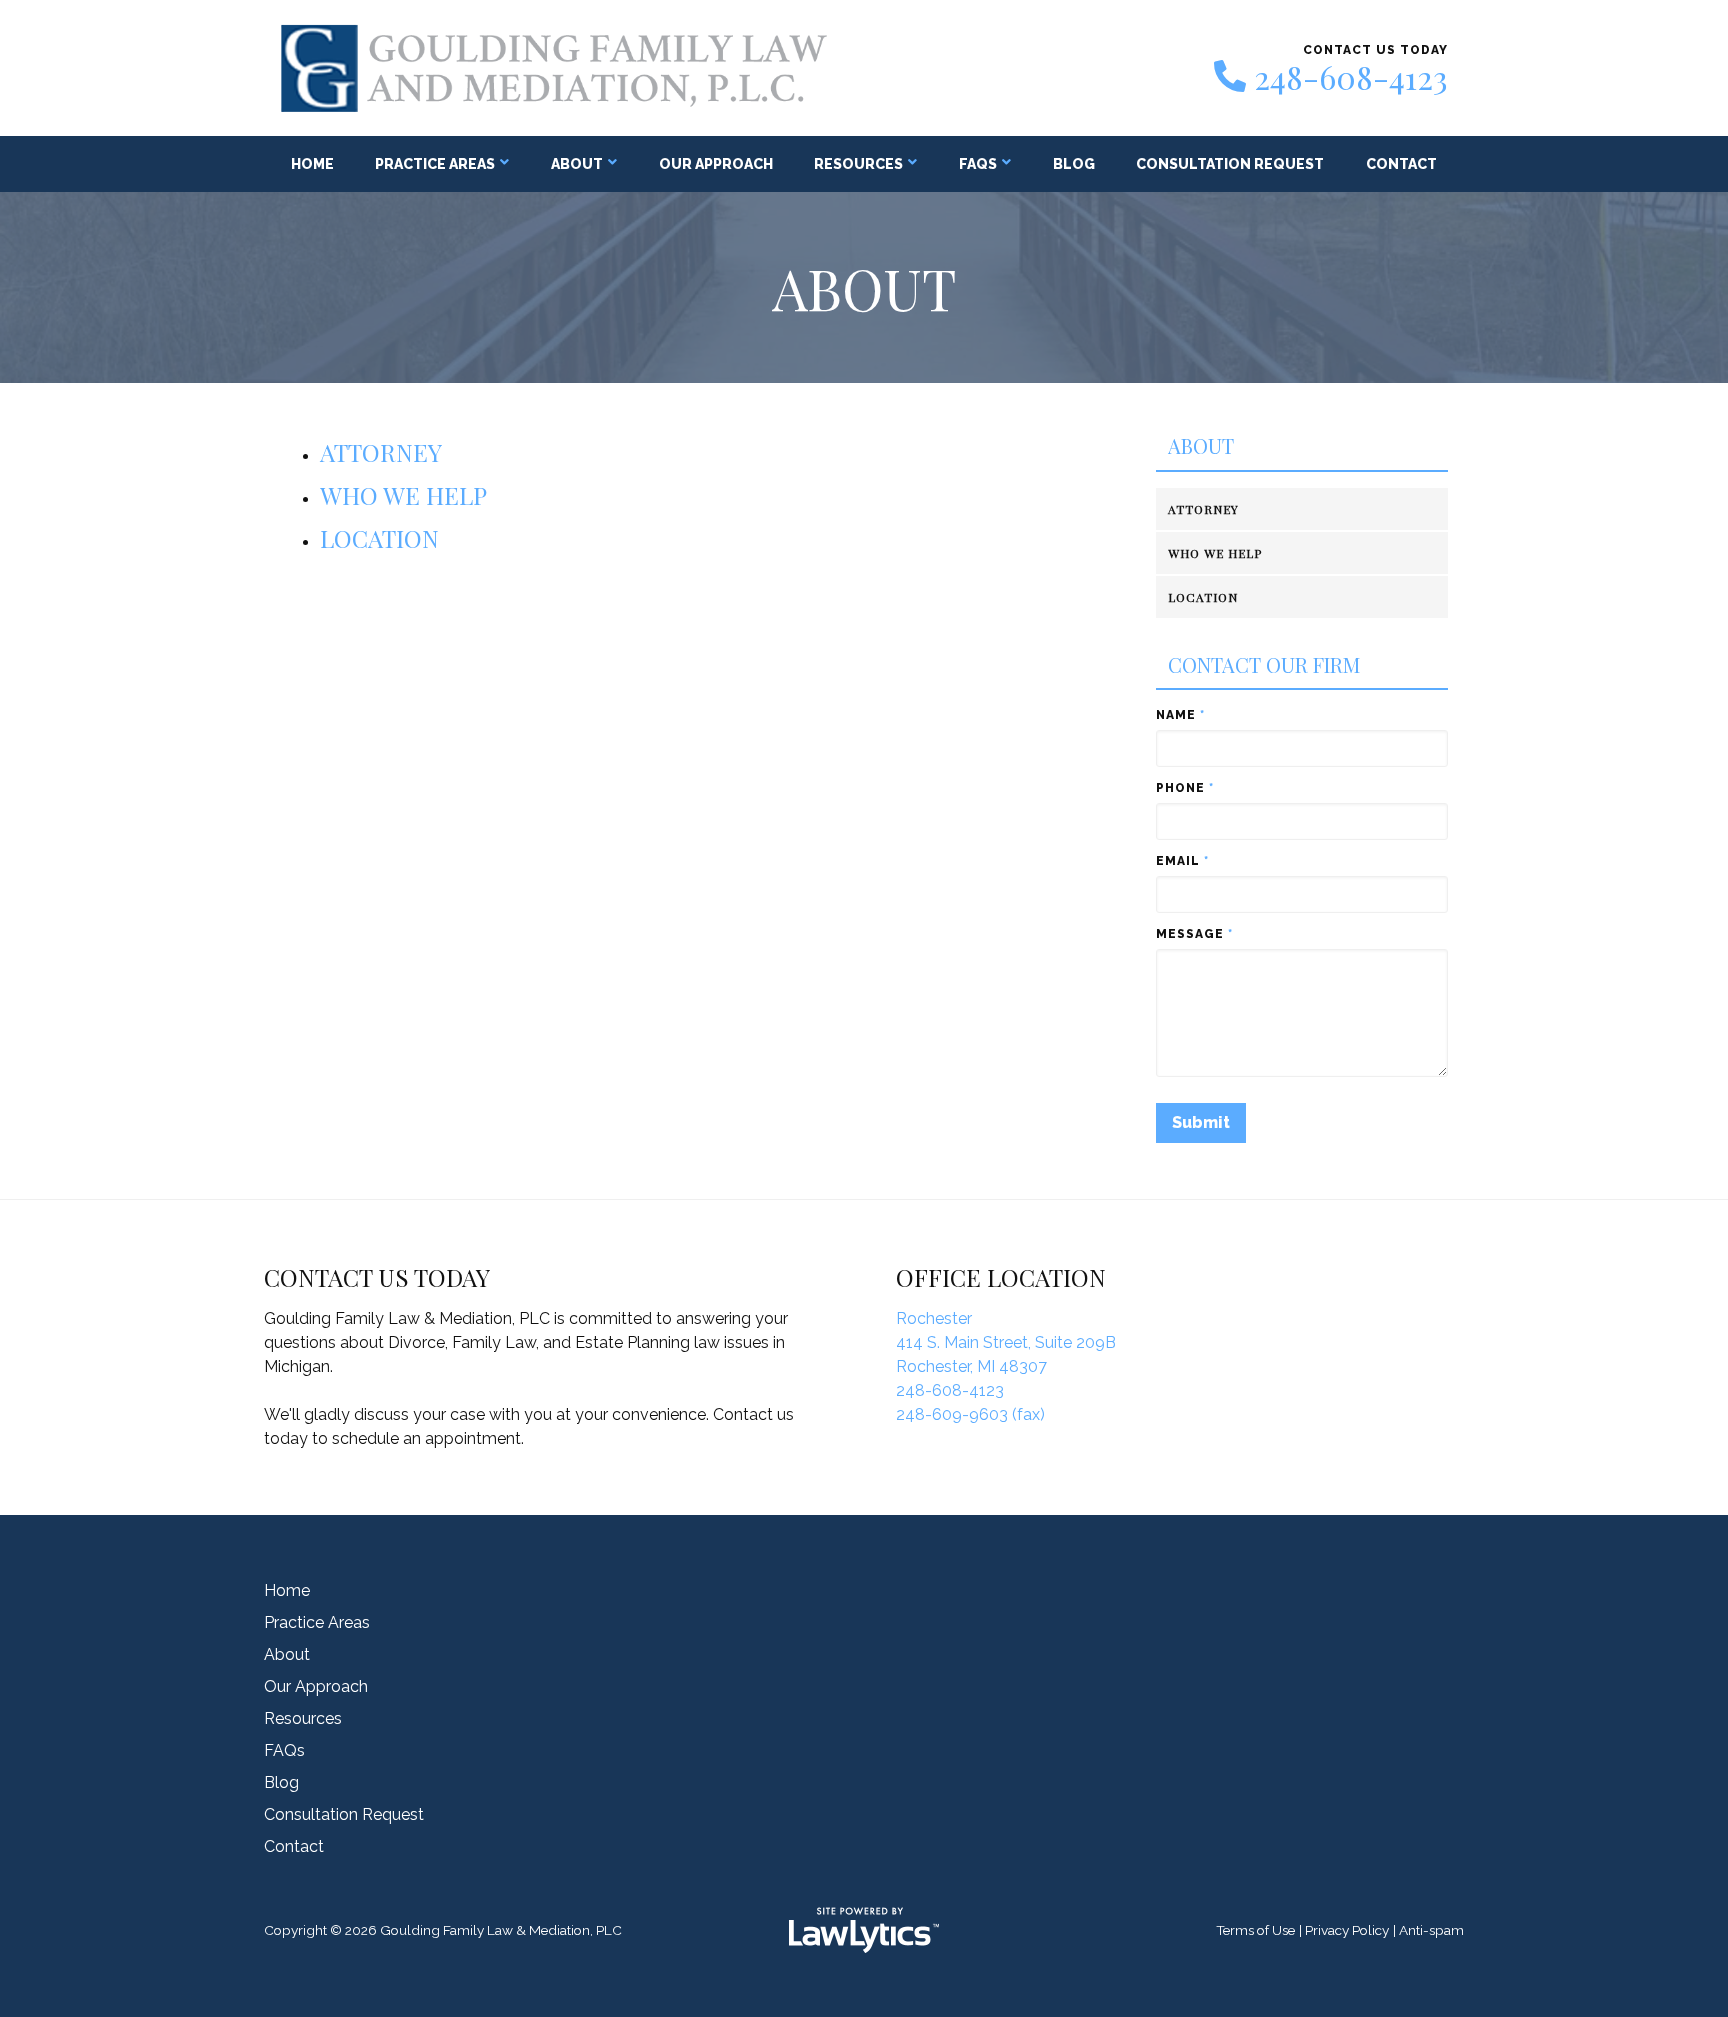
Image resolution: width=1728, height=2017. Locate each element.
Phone (1185, 788)
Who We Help (403, 495)
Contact (1401, 164)
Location (379, 538)
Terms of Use (1255, 1930)
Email (1182, 861)
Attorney (381, 452)
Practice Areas (435, 164)
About (577, 164)
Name (1180, 715)
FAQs (978, 164)
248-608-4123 (1351, 77)
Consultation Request (1230, 164)
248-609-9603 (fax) (970, 1414)
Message (1194, 934)
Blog (1074, 164)
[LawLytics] (864, 1930)
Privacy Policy (1347, 1930)
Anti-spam (1431, 1930)
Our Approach (716, 164)
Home (312, 164)
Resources (858, 164)
